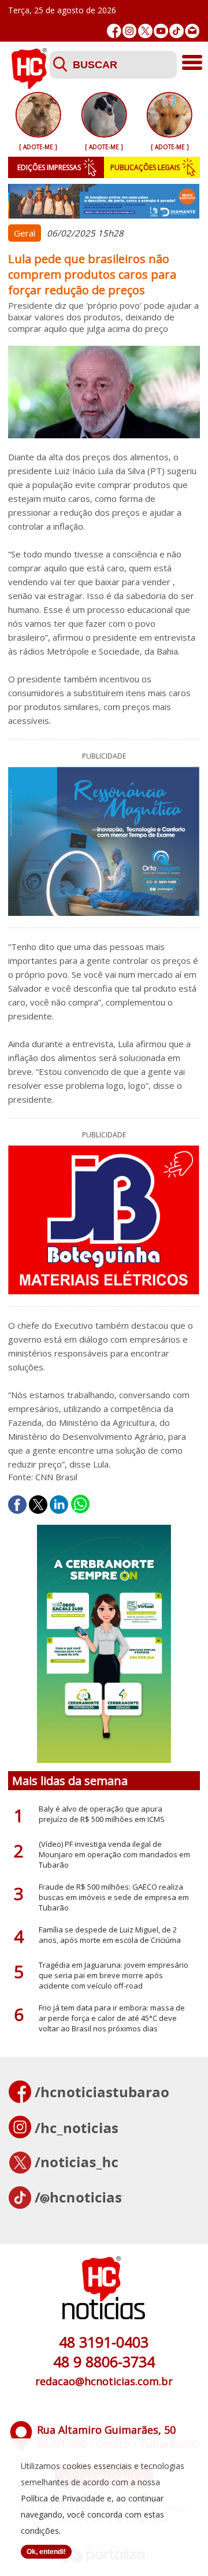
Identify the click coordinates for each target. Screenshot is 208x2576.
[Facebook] (114, 31)
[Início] (29, 86)
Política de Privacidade (63, 2498)
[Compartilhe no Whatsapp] (80, 1505)
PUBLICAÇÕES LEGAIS (145, 167)
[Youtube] (161, 31)
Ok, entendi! (46, 2552)
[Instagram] (130, 31)
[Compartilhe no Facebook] (17, 1505)
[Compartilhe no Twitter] (38, 1505)
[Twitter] (145, 31)
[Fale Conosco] (192, 31)
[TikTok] (177, 31)
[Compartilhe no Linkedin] (59, 1505)
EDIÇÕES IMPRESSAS (49, 167)
